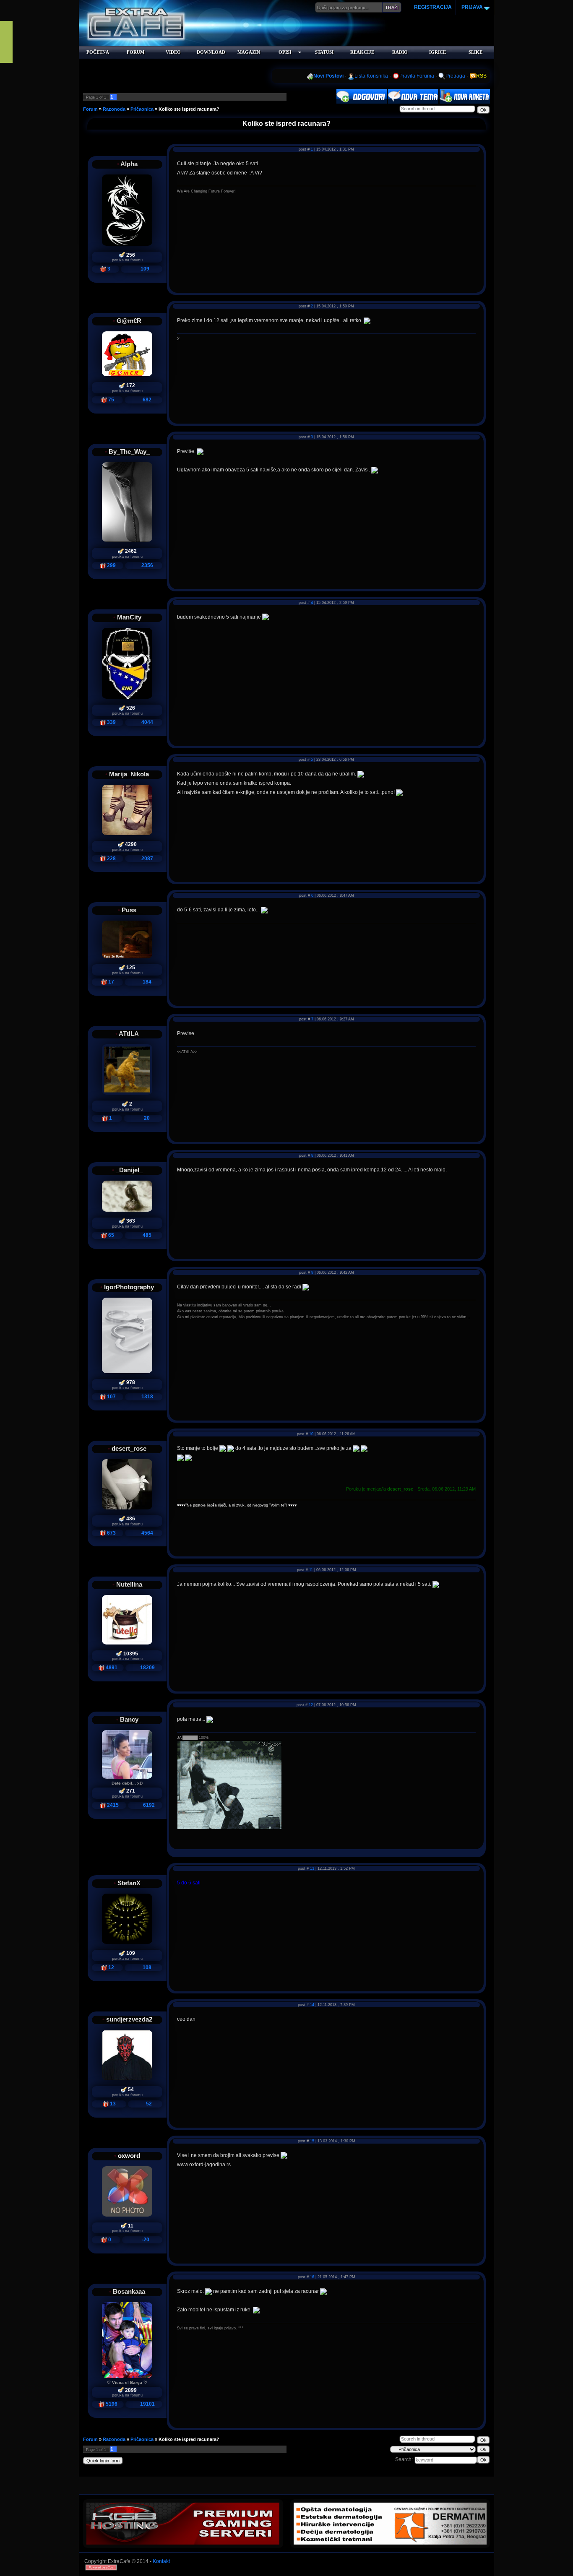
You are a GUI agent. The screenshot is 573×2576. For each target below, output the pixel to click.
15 (312, 2141)
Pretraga (455, 76)
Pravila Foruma (417, 76)
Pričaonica (142, 109)
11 (311, 1570)
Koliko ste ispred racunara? (189, 109)
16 (312, 2277)
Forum (90, 109)
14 (312, 2005)
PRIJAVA (471, 7)
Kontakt (161, 2561)
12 (311, 1705)
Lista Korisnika (371, 76)
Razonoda (114, 109)
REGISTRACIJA (433, 7)
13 (312, 1868)
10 (311, 1434)
